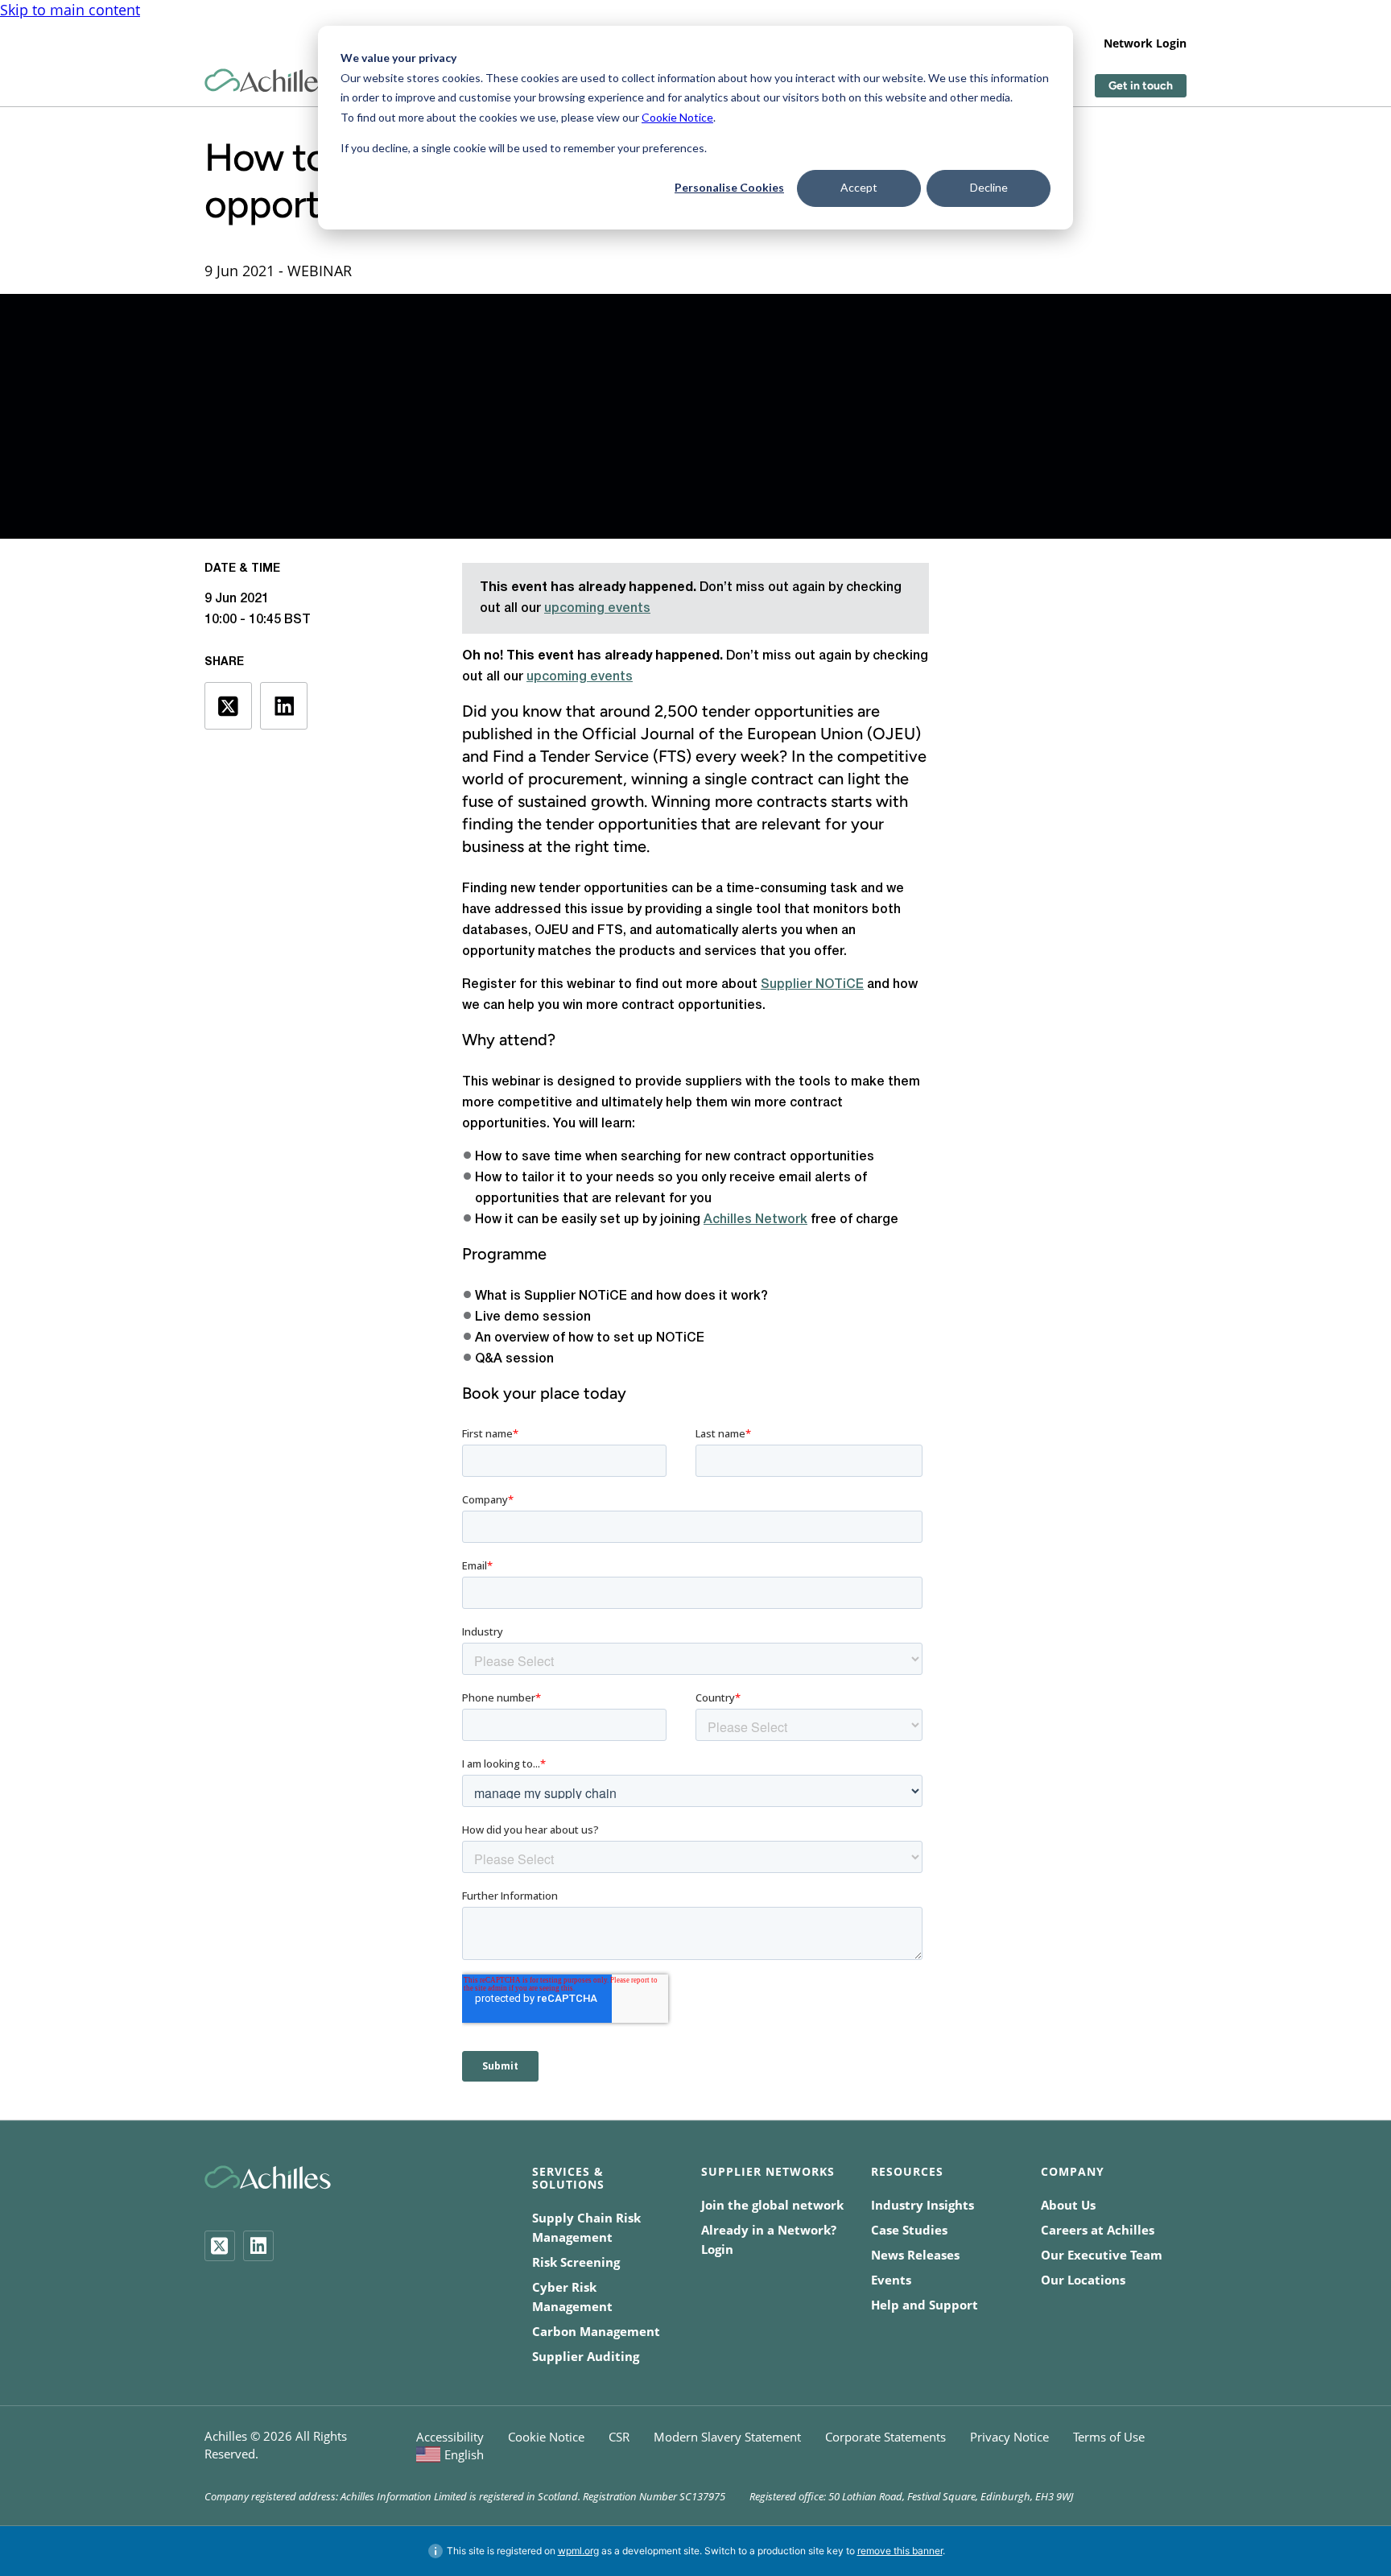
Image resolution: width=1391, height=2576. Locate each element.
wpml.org (578, 2551)
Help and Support (925, 2305)
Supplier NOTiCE (812, 985)
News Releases (915, 2255)
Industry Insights (923, 2205)
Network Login (1145, 43)
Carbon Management (596, 2331)
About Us (1068, 2205)
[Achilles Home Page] (268, 81)
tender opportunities (621, 824)
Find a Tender (541, 756)
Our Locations (1083, 2280)
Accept (859, 187)
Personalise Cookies (729, 187)
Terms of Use (1109, 2437)
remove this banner (900, 2551)
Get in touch (1141, 86)
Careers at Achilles (1098, 2230)
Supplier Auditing (586, 2356)
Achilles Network (755, 1220)
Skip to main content (70, 10)
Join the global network (772, 2205)
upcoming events (597, 609)
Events (891, 2280)
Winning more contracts (741, 801)
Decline (989, 187)
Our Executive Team (1102, 2255)
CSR (619, 2437)
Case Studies (909, 2230)
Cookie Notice (677, 117)
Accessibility (450, 2437)
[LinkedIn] (258, 2246)
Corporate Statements (885, 2437)
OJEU (894, 734)
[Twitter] (220, 2246)
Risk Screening (576, 2262)
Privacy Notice (1009, 2437)
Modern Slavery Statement (727, 2437)
